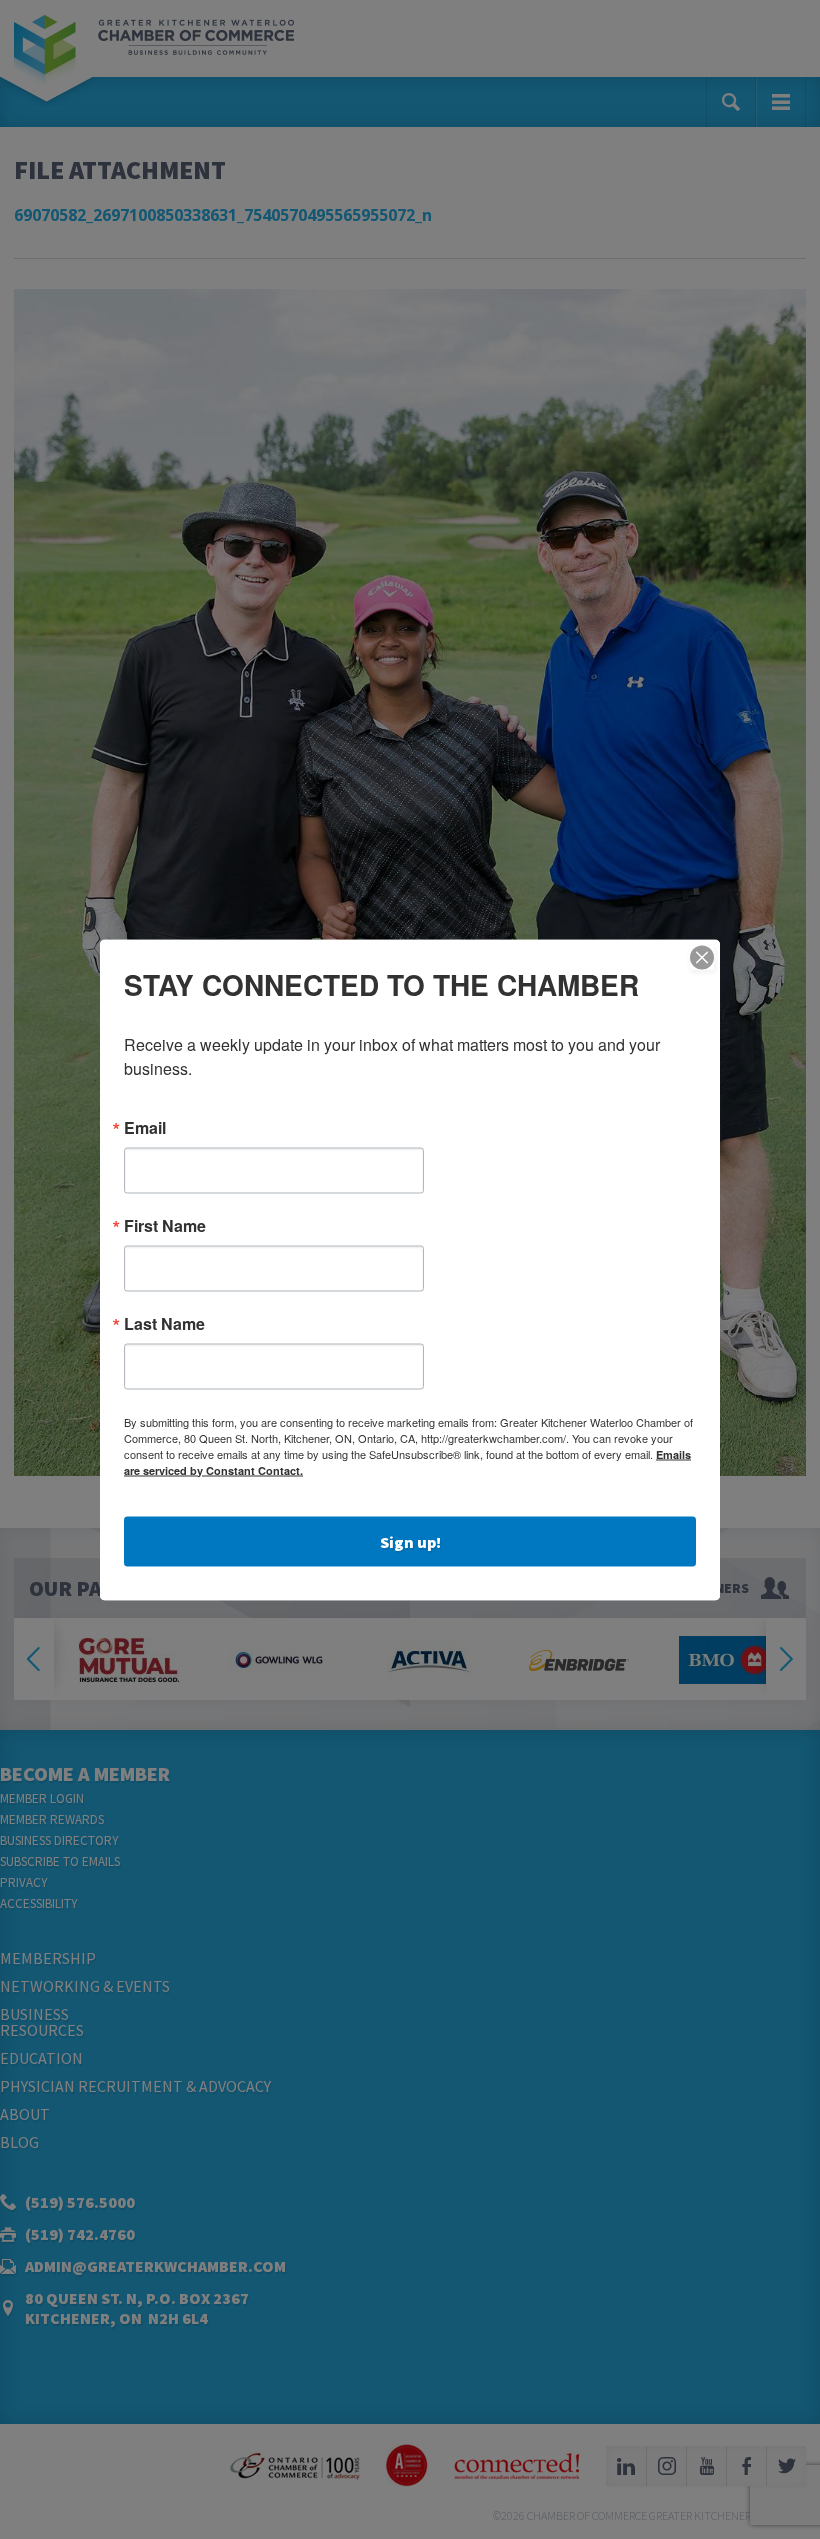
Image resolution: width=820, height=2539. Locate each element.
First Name (165, 1225)
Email (145, 1127)
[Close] (702, 957)
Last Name (164, 1323)
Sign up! (410, 1541)
